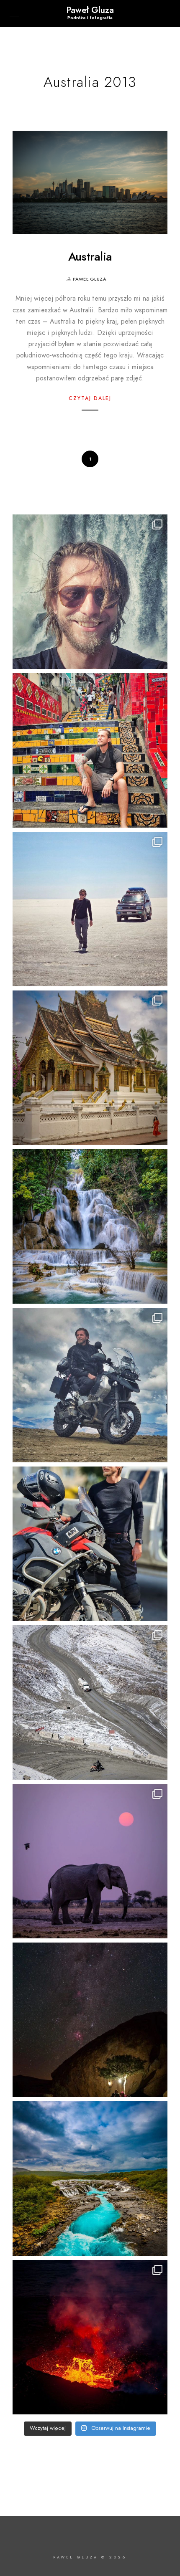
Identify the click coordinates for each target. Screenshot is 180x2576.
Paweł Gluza (90, 10)
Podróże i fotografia (90, 18)
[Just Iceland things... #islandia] (90, 2178)
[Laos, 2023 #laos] (90, 1226)
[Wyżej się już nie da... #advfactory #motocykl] (90, 1385)
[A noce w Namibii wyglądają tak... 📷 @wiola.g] (90, 2020)
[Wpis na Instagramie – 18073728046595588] (90, 909)
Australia (90, 257)
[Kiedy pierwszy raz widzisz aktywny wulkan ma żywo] (90, 2337)
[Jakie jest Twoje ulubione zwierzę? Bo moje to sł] (90, 1861)
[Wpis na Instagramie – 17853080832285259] (90, 750)
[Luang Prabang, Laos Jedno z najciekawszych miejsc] (90, 1068)
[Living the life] (90, 592)
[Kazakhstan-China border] (90, 1544)
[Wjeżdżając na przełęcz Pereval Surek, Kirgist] (90, 1702)
